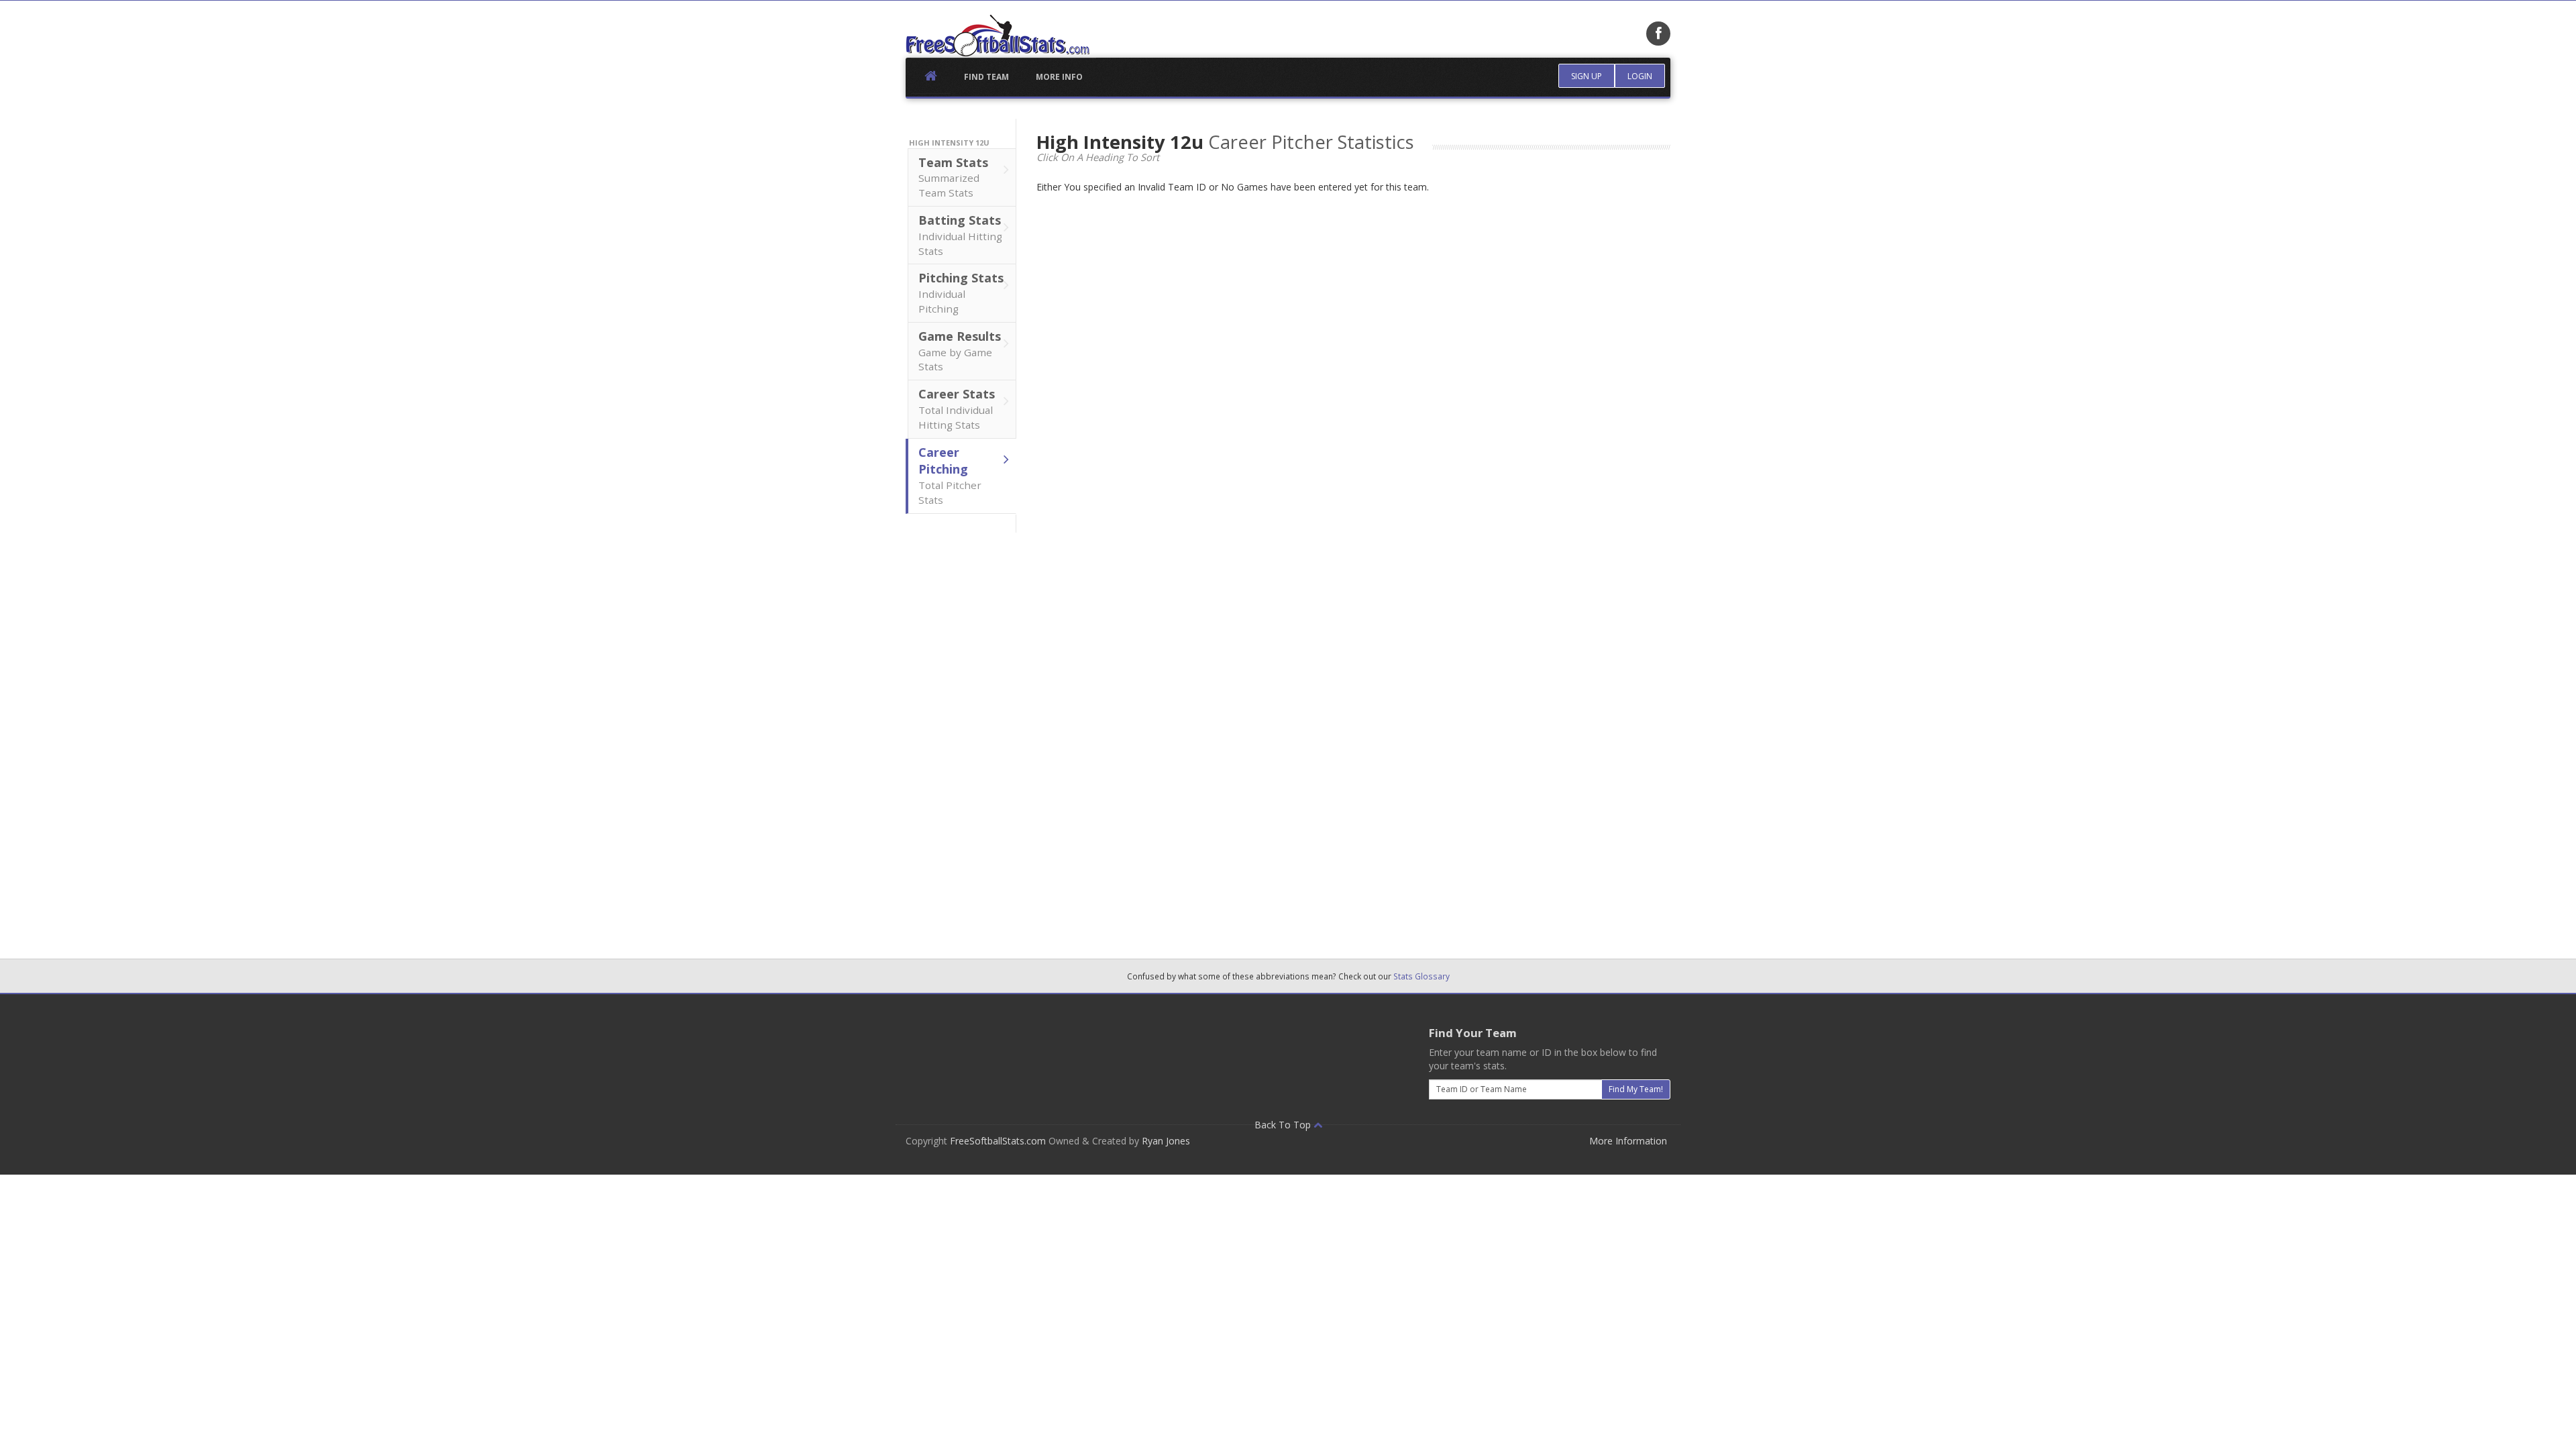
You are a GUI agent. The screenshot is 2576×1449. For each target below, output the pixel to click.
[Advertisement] (961, 734)
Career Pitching (950, 475)
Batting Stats (960, 235)
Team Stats (953, 177)
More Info (1059, 77)
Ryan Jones (1166, 1141)
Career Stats (957, 409)
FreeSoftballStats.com (998, 1141)
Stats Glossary (1421, 976)
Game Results (960, 351)
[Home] (998, 36)
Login (1640, 76)
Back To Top (1284, 1125)
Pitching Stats (961, 292)
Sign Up (1587, 76)
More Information (1628, 1141)
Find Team (986, 77)
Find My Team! (1636, 1089)
